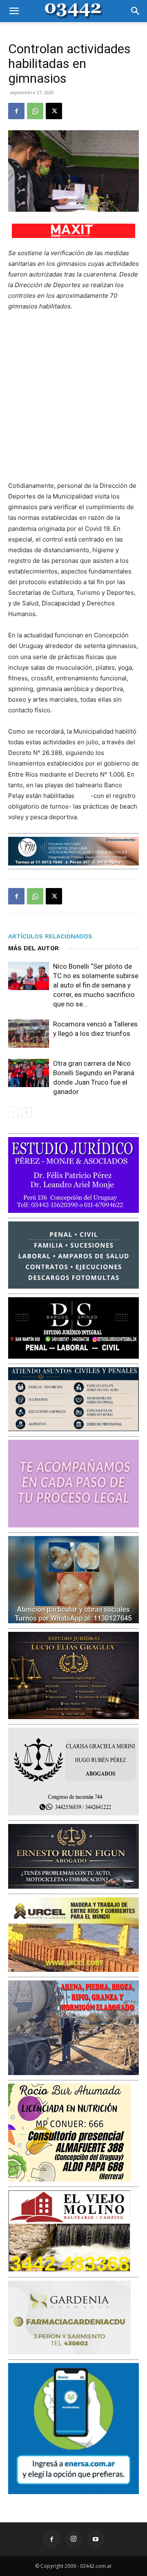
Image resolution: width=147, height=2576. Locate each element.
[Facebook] (16, 111)
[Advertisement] (73, 396)
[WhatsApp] (35, 111)
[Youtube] (96, 2539)
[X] (54, 111)
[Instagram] (73, 2539)
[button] (14, 11)
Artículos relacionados (50, 936)
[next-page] (26, 1112)
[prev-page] (13, 1112)
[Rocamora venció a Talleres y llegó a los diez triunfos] (29, 1034)
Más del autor (33, 948)
